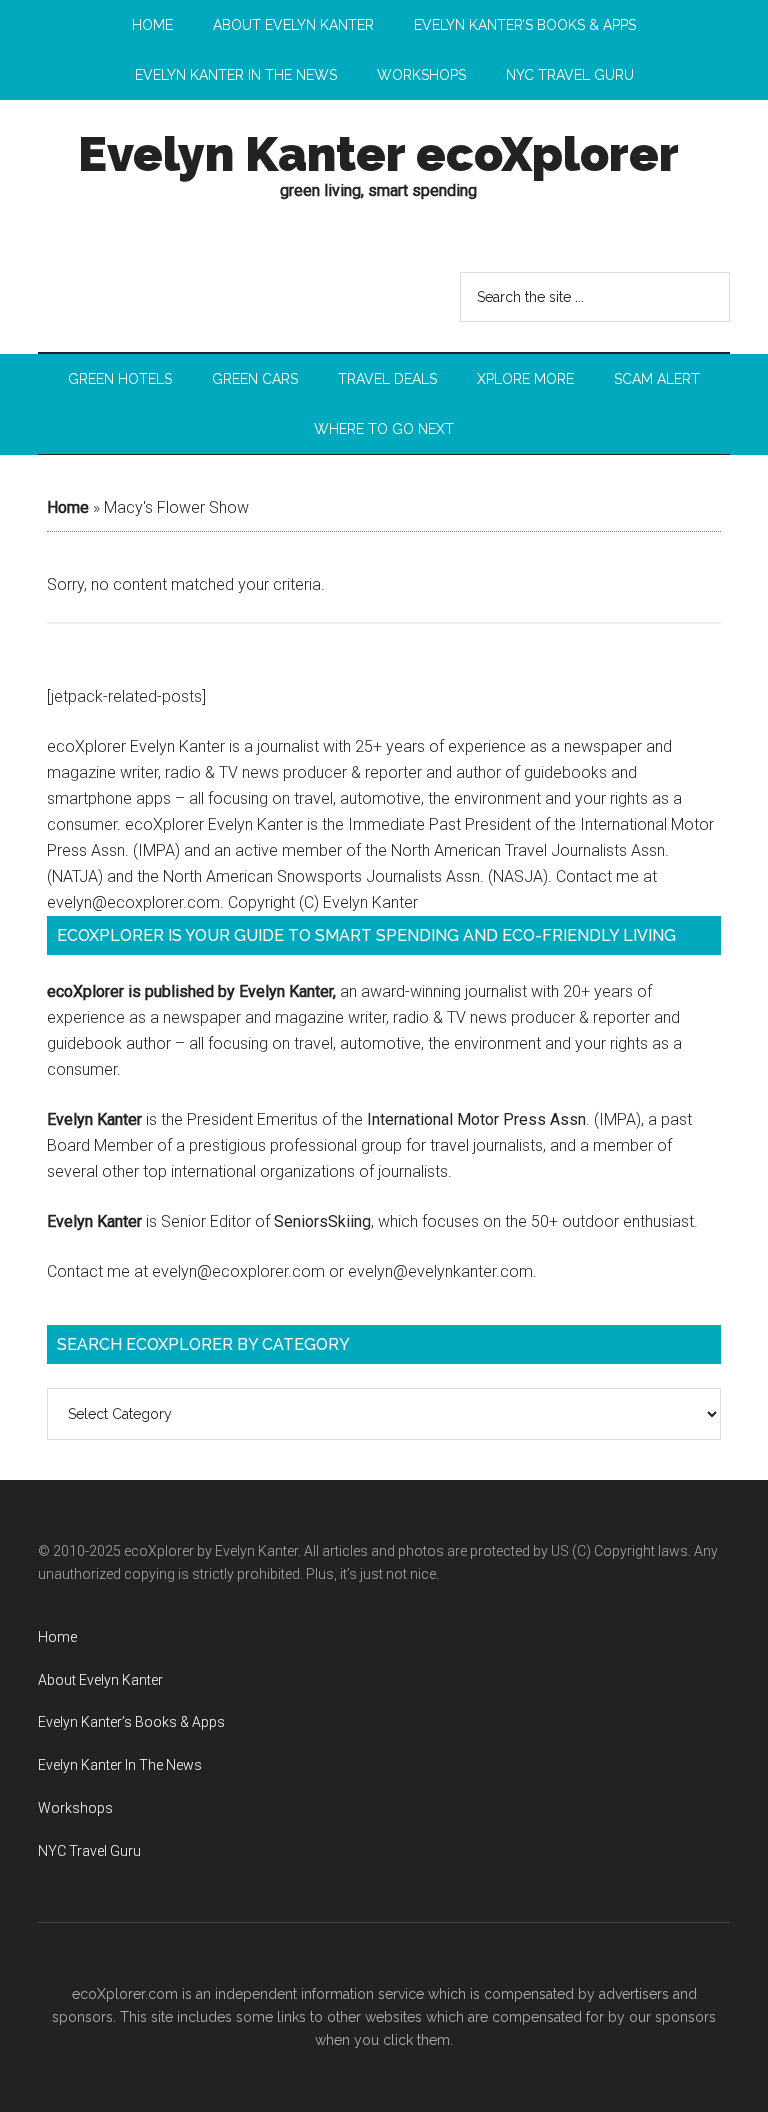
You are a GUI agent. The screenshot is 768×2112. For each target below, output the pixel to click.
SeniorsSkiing (322, 1221)
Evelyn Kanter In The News (120, 1765)
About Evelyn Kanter (100, 1680)
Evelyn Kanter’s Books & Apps (131, 1722)
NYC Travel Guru (89, 1851)
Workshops (75, 1808)
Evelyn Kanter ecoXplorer (378, 154)
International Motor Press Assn (476, 1119)
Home (68, 507)
